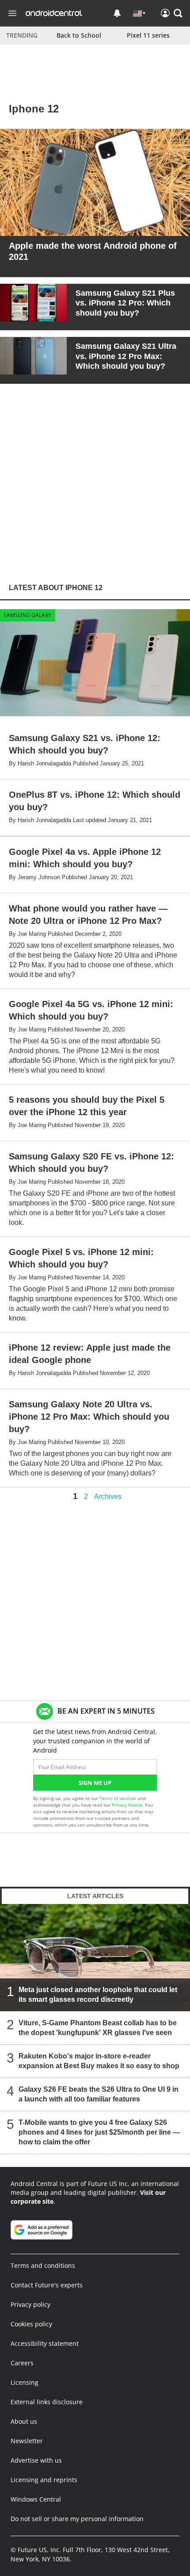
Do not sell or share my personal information (77, 2519)
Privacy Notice (127, 1805)
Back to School (79, 35)
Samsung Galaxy (27, 615)
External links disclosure (47, 2402)
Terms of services (119, 1798)
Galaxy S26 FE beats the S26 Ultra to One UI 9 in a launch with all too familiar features (99, 2094)
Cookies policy (31, 2324)
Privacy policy (30, 2304)
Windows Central (36, 2499)
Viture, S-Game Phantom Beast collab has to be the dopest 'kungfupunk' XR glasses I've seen (98, 2027)
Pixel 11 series (148, 35)
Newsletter (27, 2441)
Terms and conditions (43, 2265)
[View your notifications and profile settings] (117, 13)
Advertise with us (36, 2460)
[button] (178, 13)
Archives (108, 1497)
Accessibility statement (45, 2343)
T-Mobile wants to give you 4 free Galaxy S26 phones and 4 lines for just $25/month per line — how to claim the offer (99, 2132)
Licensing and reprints (44, 2480)
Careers (22, 2363)
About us (24, 2421)
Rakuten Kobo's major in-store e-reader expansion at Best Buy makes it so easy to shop (99, 2060)
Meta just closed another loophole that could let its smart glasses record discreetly (98, 1994)
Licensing (25, 2382)
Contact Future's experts (47, 2285)
